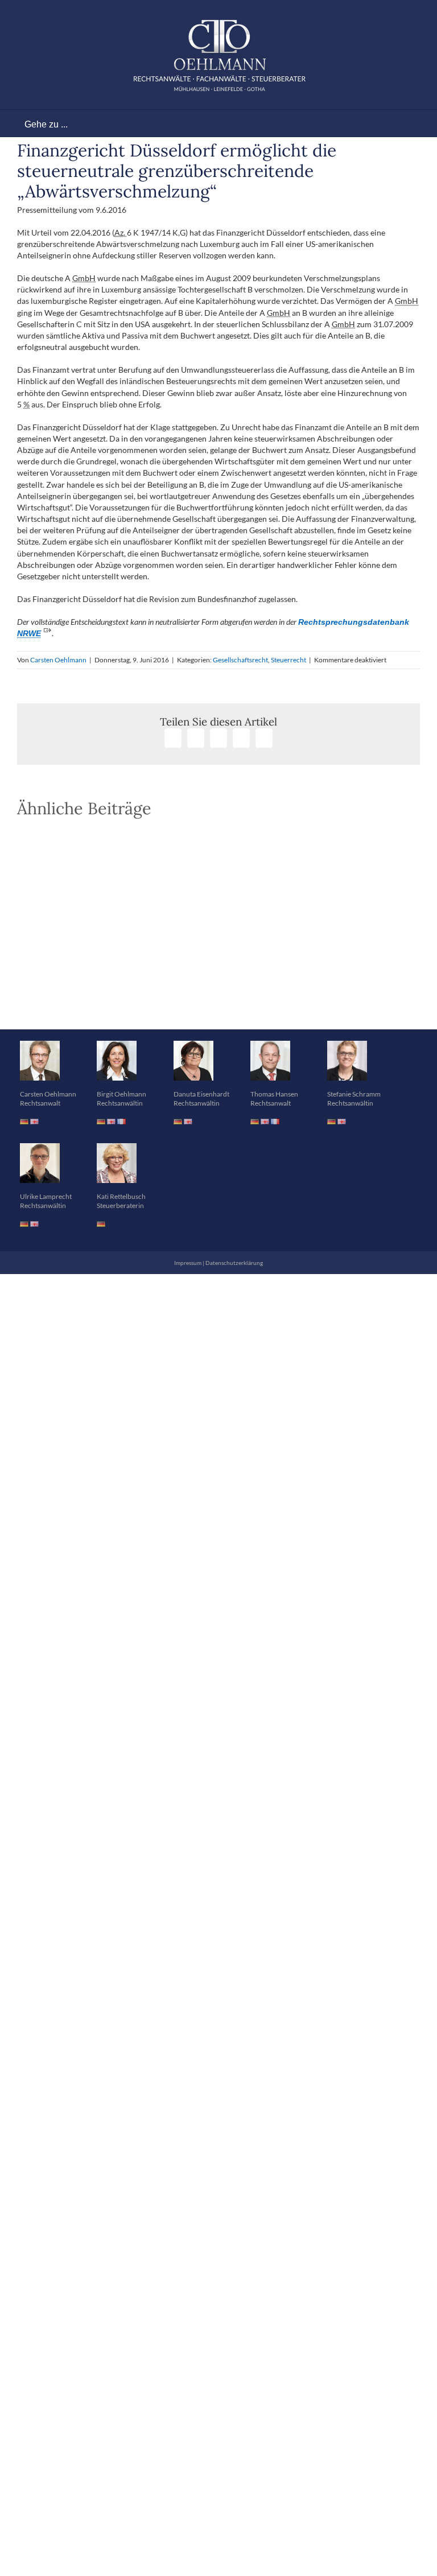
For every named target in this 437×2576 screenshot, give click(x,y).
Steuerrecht (288, 660)
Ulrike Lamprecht (46, 1196)
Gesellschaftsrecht (240, 660)
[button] (218, 1000)
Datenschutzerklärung (234, 1263)
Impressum (188, 1263)
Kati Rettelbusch (121, 1196)
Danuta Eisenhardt (201, 1094)
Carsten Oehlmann (58, 660)
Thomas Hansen (274, 1094)
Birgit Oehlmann (121, 1094)
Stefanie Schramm (354, 1094)
